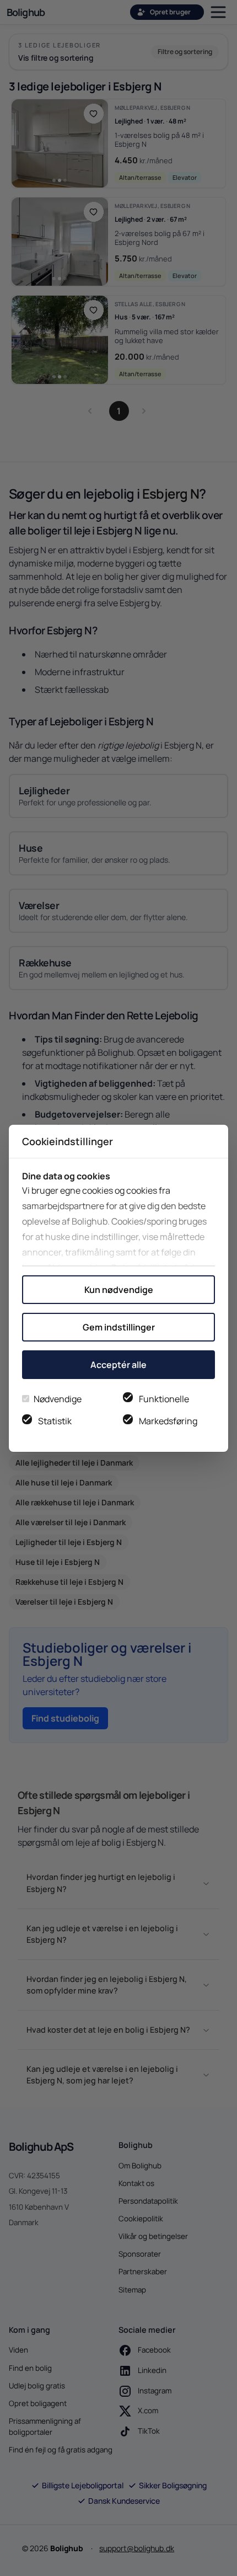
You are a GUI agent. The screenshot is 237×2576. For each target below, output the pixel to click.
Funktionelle (164, 1399)
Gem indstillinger (119, 1327)
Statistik (55, 1421)
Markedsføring (168, 1421)
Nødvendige (58, 1399)
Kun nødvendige (119, 1290)
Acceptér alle (118, 1365)
